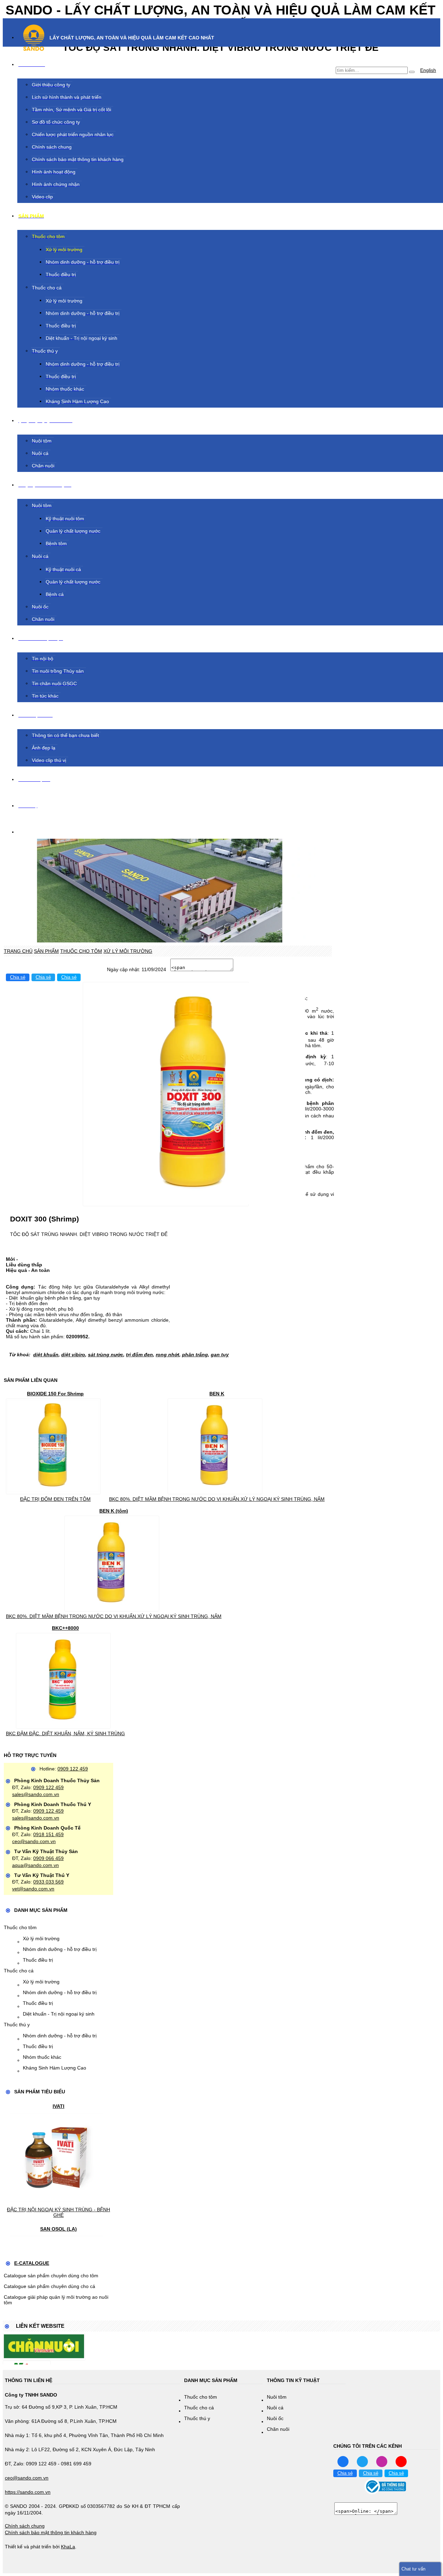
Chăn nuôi (278, 2429)
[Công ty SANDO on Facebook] (343, 2461)
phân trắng (195, 1355)
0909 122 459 (73, 1769)
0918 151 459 (48, 1834)
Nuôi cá (275, 2408)
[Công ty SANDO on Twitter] (362, 2461)
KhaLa (68, 2547)
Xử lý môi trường (41, 1938)
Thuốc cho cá (19, 1971)
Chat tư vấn (413, 2569)
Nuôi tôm (277, 2397)
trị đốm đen (139, 1355)
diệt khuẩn (46, 1355)
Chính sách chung (25, 2526)
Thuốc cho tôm (20, 1927)
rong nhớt (168, 1355)
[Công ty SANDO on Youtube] (401, 2461)
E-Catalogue (32, 2263)
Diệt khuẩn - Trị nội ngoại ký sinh (59, 2014)
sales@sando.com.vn (36, 1794)
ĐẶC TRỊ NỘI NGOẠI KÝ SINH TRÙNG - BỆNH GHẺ (58, 2212)
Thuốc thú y (17, 2025)
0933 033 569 (48, 1882)
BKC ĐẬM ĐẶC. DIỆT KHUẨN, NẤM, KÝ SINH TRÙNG (65, 1733)
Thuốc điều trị (38, 1960)
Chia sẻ (18, 977)
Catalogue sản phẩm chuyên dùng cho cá (49, 2286)
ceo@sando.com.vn (34, 1841)
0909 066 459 (48, 1858)
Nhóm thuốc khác (42, 2057)
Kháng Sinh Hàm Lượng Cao (55, 2068)
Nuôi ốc (275, 2418)
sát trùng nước (106, 1355)
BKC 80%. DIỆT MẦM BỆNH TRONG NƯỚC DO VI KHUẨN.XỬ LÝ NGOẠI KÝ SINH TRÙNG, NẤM (217, 1499)
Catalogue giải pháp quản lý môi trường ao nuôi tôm (56, 2300)
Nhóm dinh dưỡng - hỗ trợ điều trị (60, 1949)
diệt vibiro (73, 1355)
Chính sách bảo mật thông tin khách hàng (51, 2532)
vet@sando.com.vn (33, 1889)
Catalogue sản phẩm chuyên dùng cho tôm (51, 2276)
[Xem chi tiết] (53, 1490)
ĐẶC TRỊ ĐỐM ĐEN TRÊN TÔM (55, 1499)
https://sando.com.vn (28, 2492)
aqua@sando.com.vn (35, 1865)
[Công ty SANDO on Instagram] (382, 2461)
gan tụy (220, 1355)
